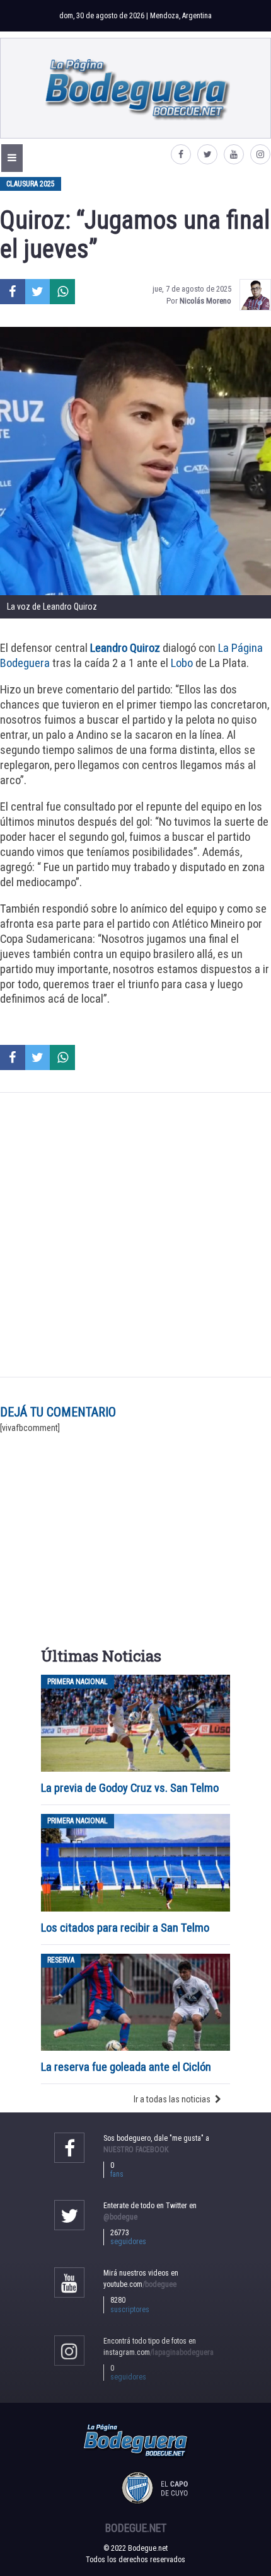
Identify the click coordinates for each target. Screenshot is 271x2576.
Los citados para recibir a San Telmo (126, 1928)
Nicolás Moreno (205, 301)
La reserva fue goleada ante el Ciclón (126, 2067)
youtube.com (140, 2284)
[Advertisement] (135, 1235)
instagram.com (159, 2352)
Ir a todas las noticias (172, 2099)
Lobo (182, 663)
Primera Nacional (78, 1682)
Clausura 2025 (31, 184)
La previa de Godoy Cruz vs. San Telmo (130, 1788)
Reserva (61, 1961)
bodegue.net (136, 2528)
